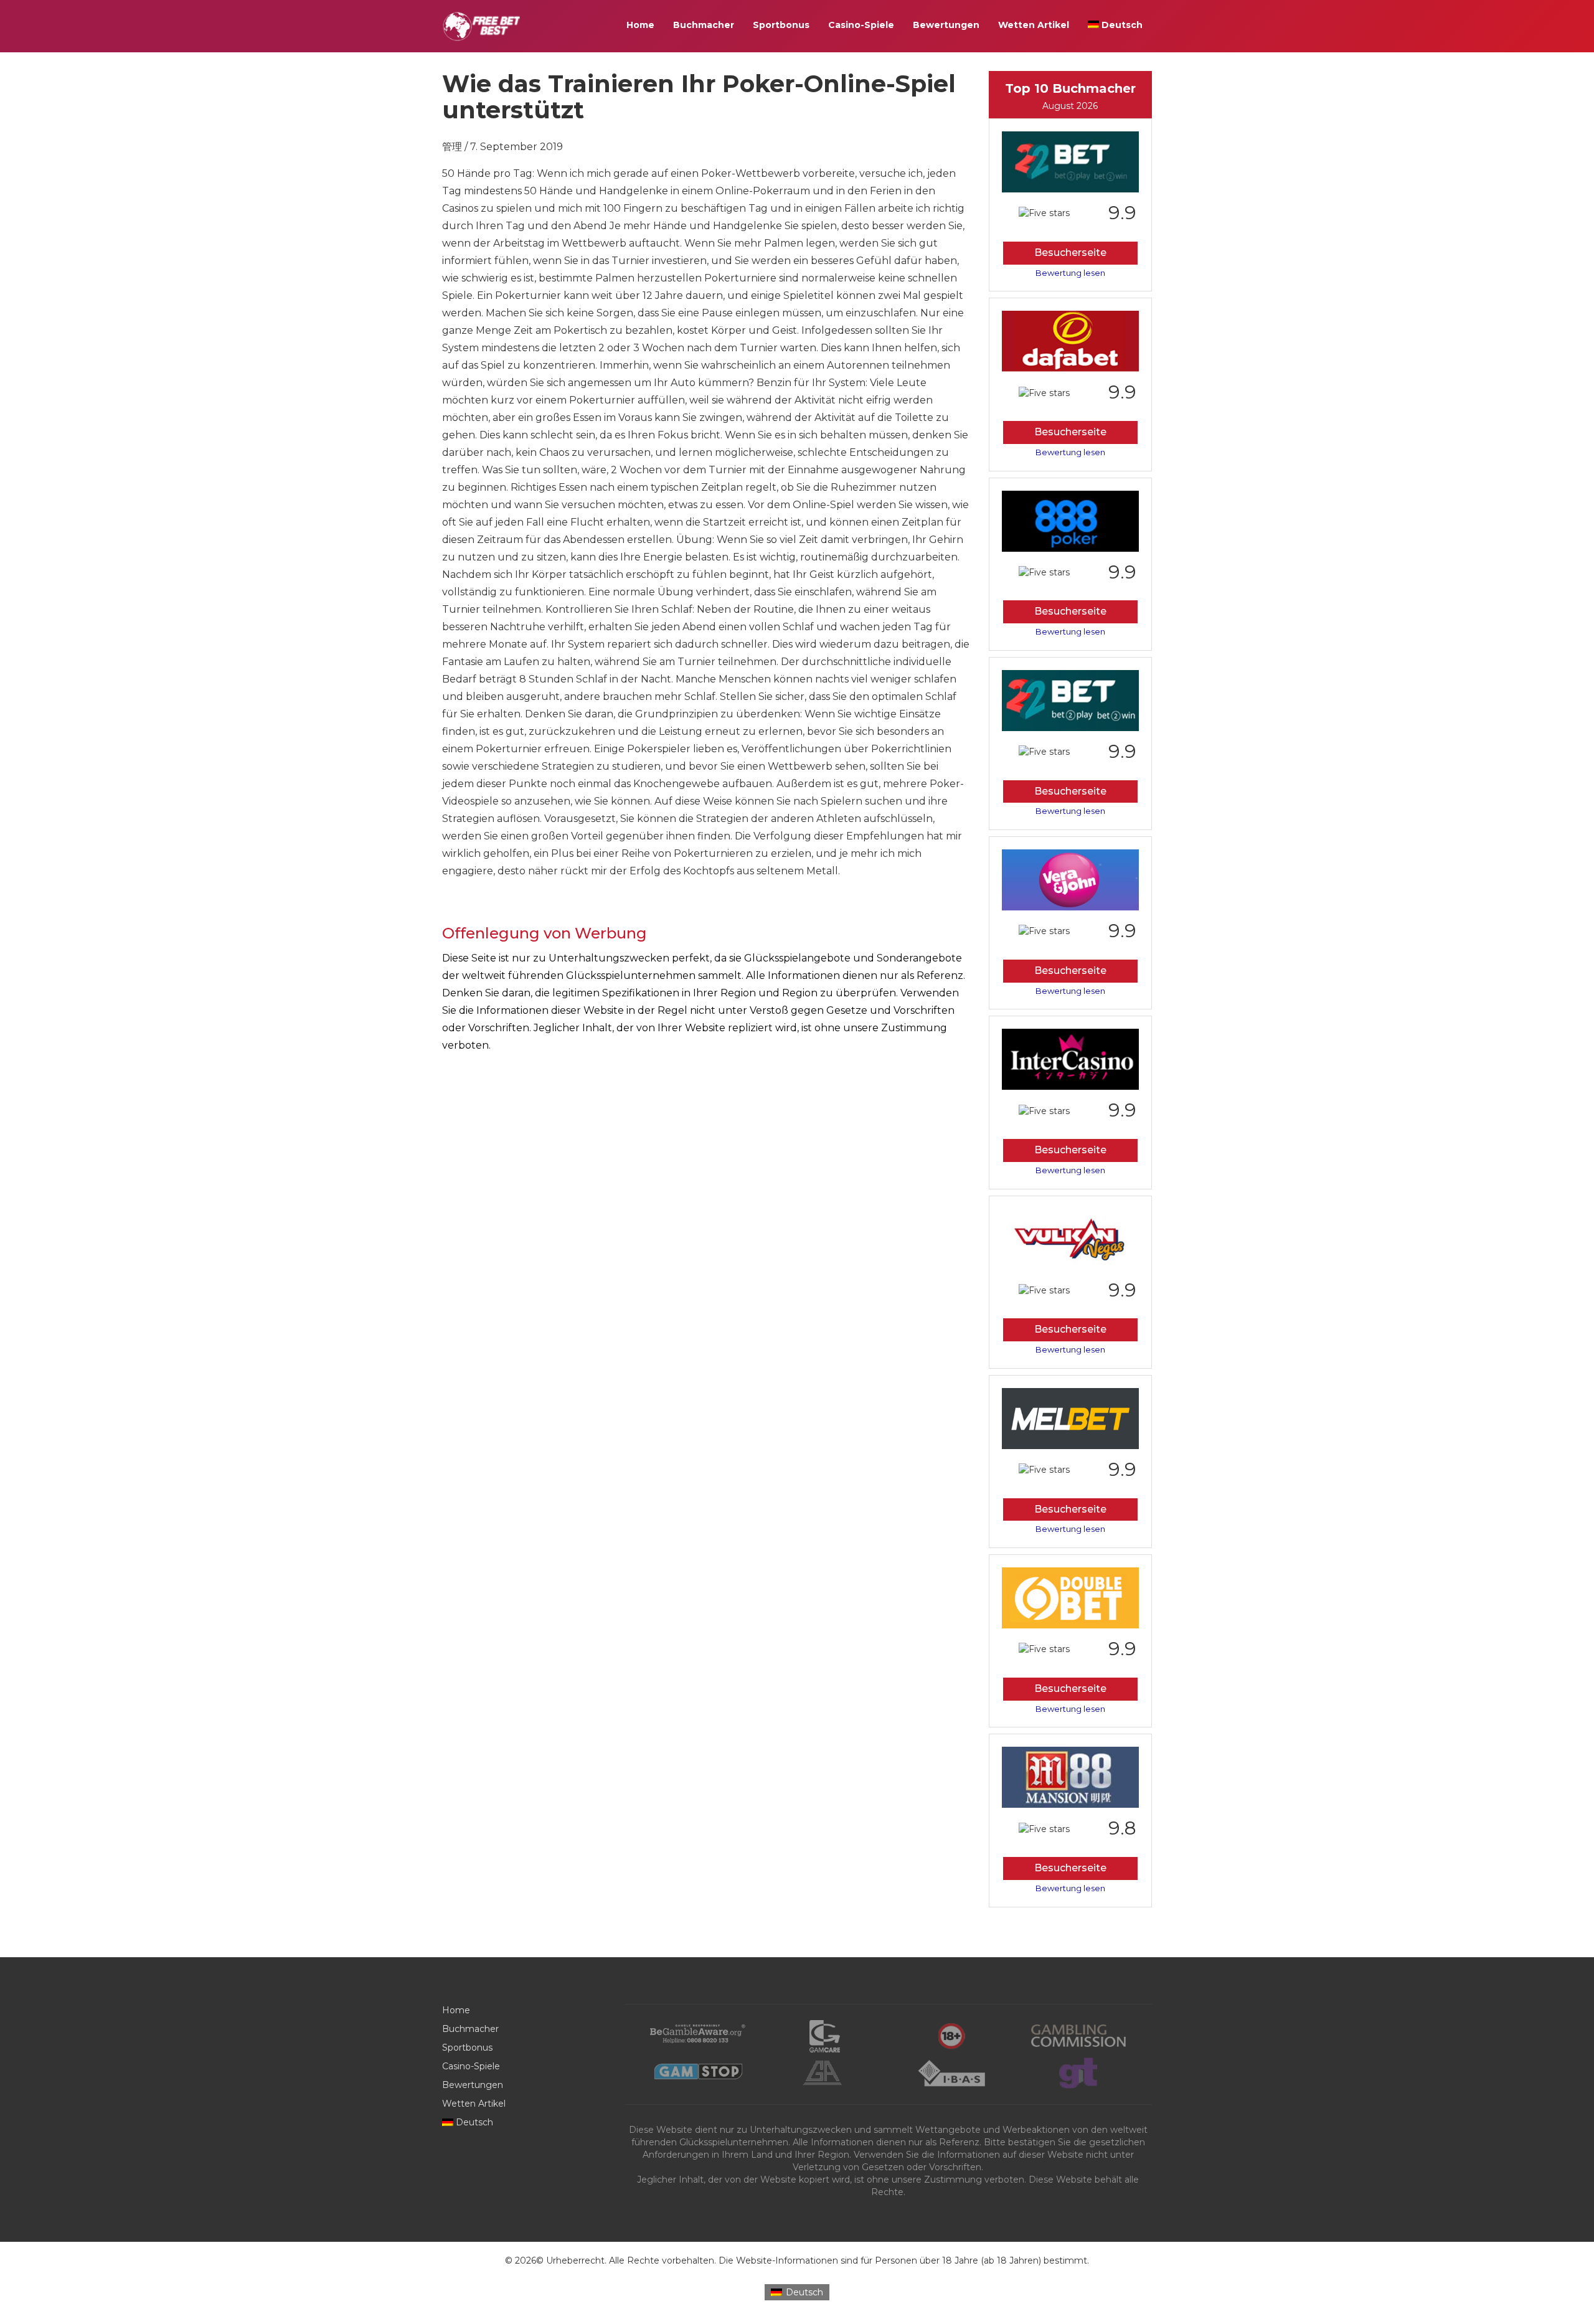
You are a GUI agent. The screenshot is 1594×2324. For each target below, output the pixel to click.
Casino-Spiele (861, 25)
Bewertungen (946, 25)
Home (640, 25)
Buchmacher (704, 25)
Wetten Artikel (1034, 25)
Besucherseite (1070, 253)
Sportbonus (781, 25)
